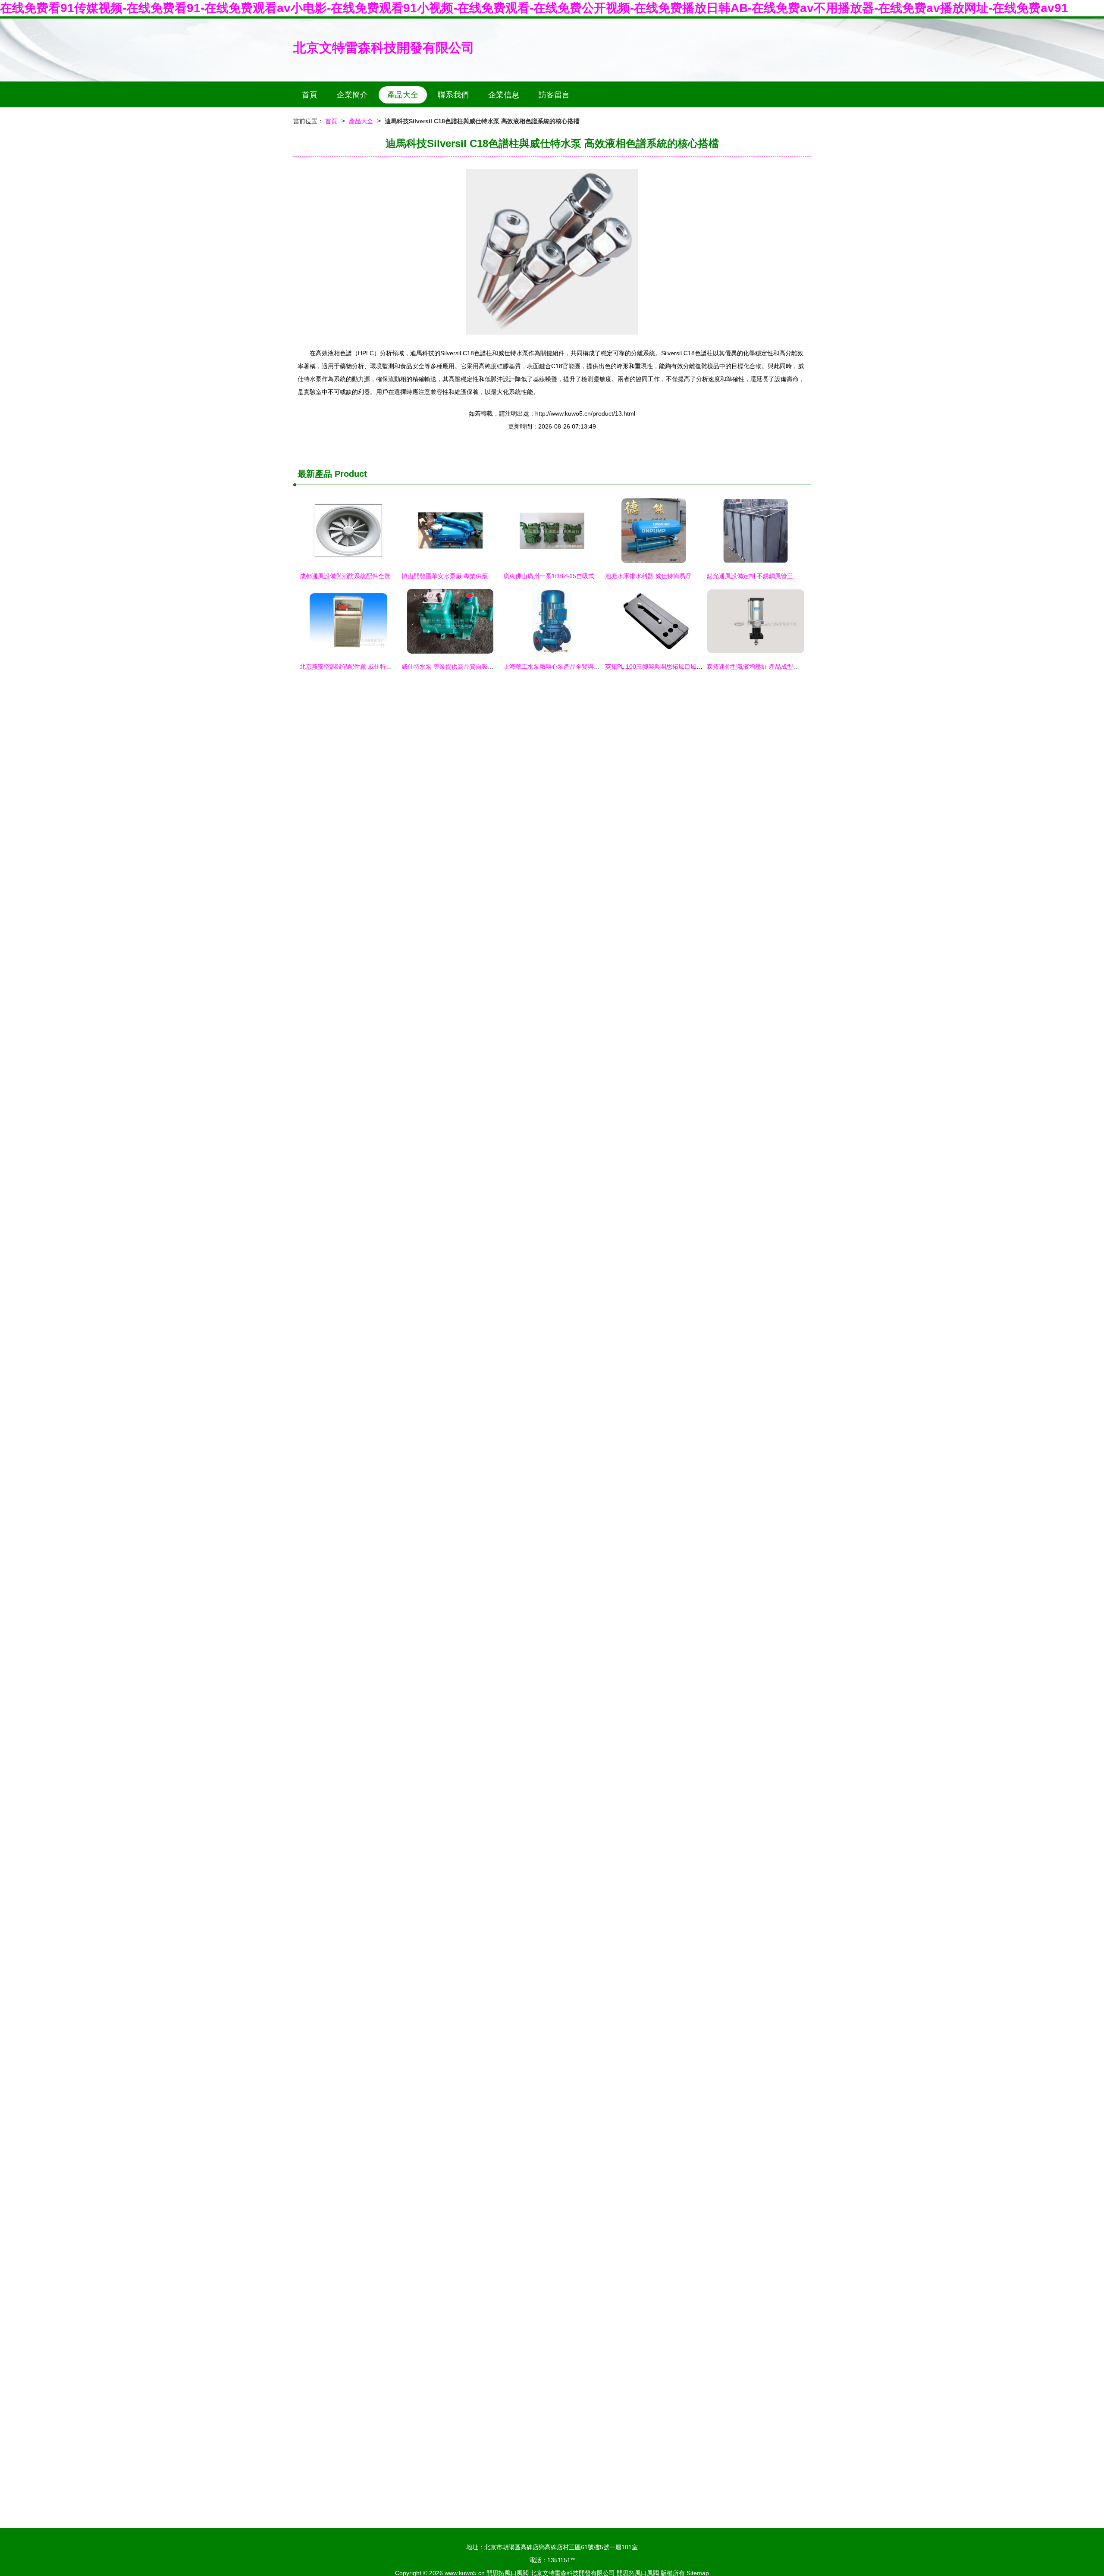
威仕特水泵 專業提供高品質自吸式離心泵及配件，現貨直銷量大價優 (493, 667)
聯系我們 (453, 95)
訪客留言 (554, 95)
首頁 (310, 95)
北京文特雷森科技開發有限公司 (384, 48)
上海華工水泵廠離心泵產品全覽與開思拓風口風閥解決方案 (582, 667)
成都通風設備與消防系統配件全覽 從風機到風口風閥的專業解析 (385, 576)
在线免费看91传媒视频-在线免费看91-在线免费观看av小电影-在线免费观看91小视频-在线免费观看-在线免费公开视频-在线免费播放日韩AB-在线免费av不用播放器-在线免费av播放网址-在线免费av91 (534, 8)
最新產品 (315, 474)
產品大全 (403, 95)
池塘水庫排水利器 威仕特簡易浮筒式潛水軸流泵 (669, 576)
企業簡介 (352, 95)
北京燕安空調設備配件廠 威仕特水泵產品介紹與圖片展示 (376, 667)
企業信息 (504, 95)
